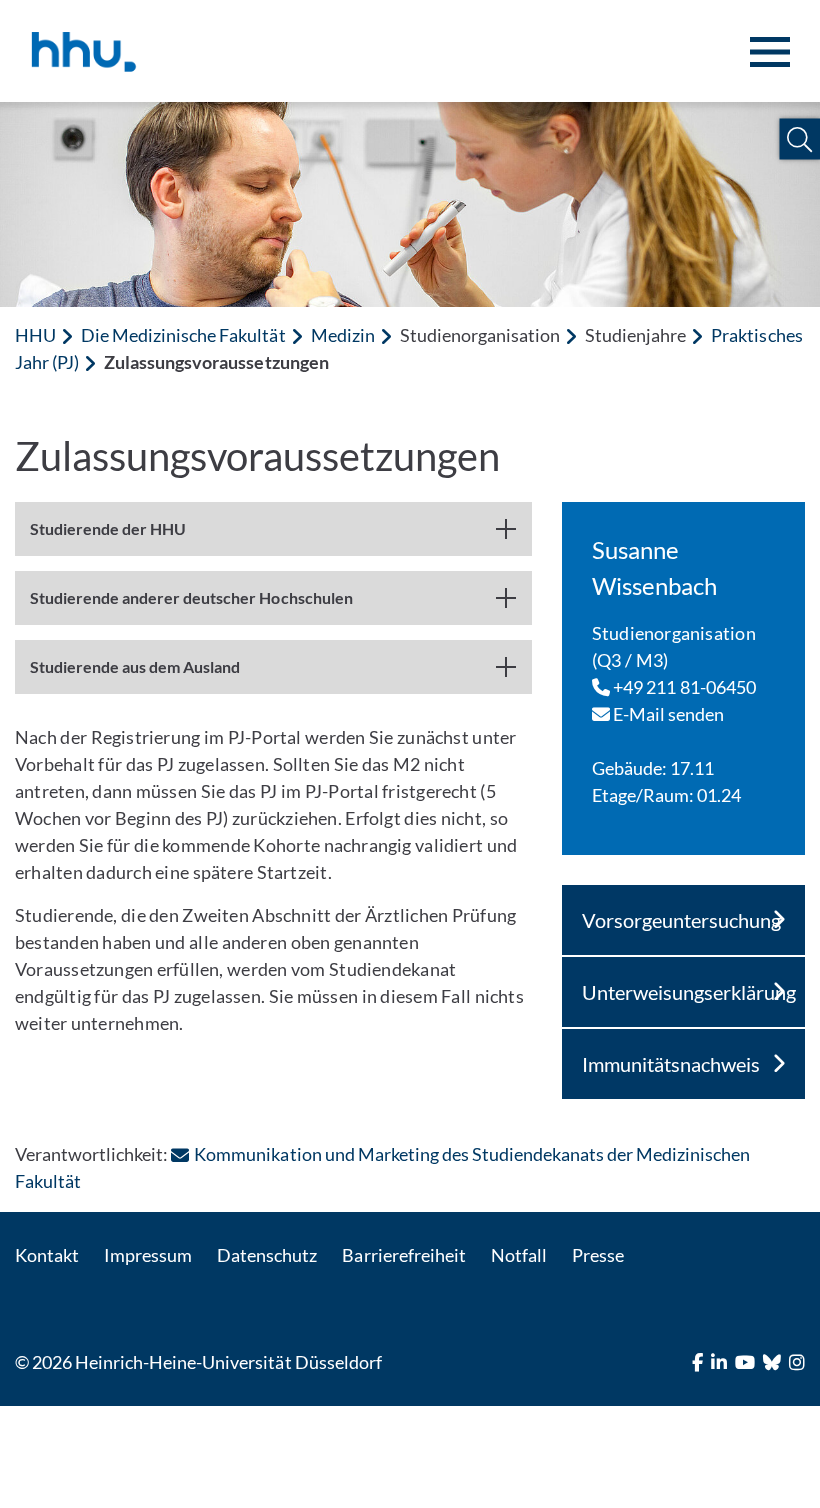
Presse (598, 1255)
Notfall (519, 1255)
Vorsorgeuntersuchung (681, 920)
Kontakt (47, 1255)
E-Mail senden (667, 714)
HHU (35, 335)
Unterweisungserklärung (689, 992)
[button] (799, 139)
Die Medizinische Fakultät (183, 335)
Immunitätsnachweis (671, 1064)
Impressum (148, 1255)
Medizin (343, 335)
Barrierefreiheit (403, 1255)
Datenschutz (267, 1255)
